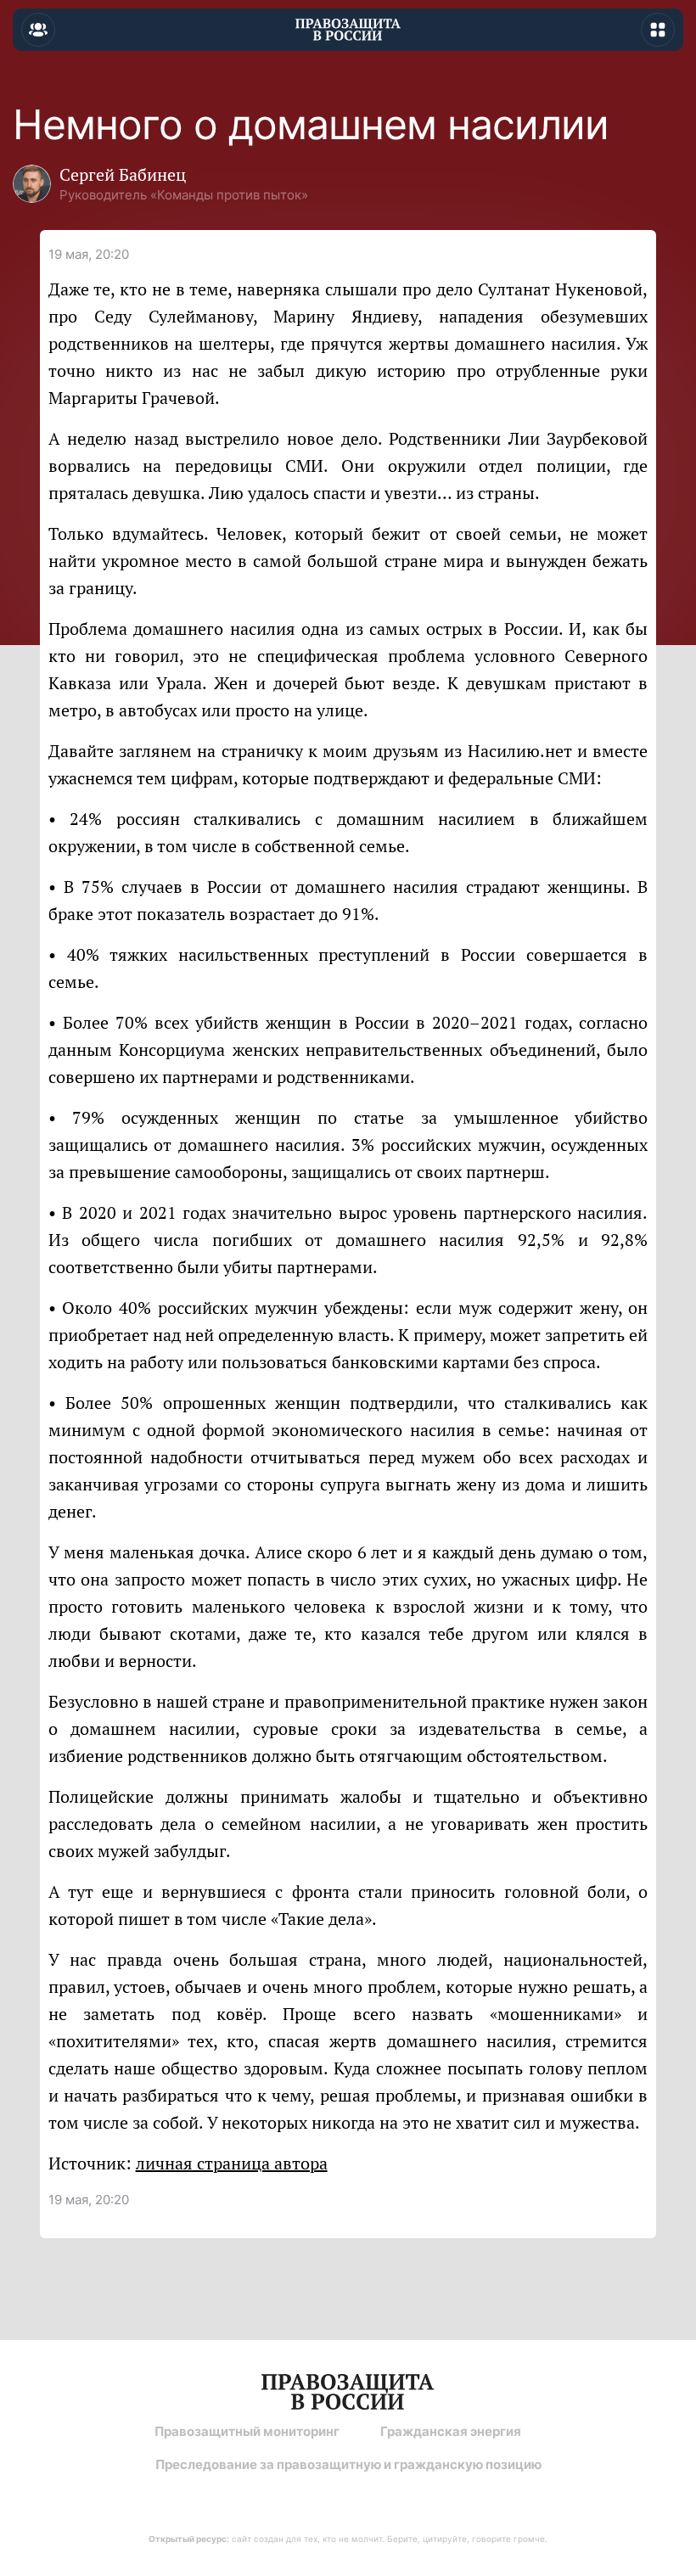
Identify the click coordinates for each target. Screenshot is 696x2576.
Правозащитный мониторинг (247, 2431)
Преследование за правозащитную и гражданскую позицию (348, 2464)
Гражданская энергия (451, 2431)
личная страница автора (232, 2163)
